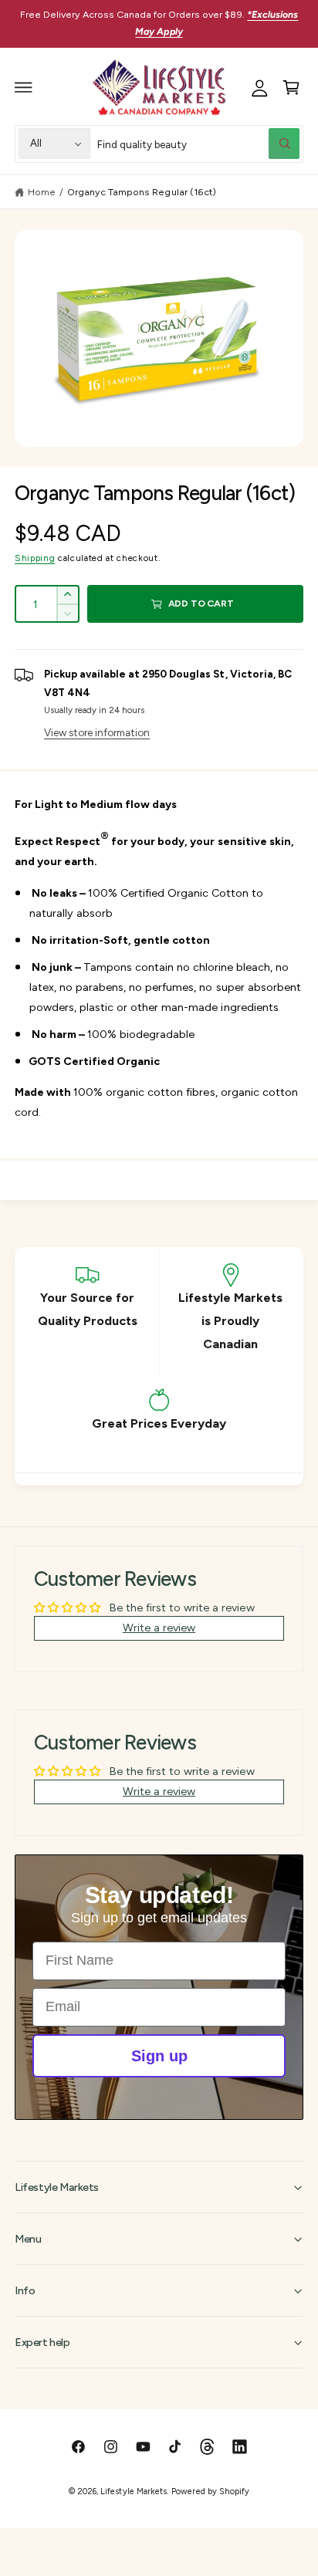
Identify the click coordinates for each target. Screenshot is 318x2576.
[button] (24, 87)
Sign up (159, 2056)
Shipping (35, 558)
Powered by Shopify (210, 2491)
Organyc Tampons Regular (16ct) (141, 192)
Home (42, 192)
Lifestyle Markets (133, 2491)
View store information (97, 732)
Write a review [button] (159, 1628)
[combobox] (198, 144)
